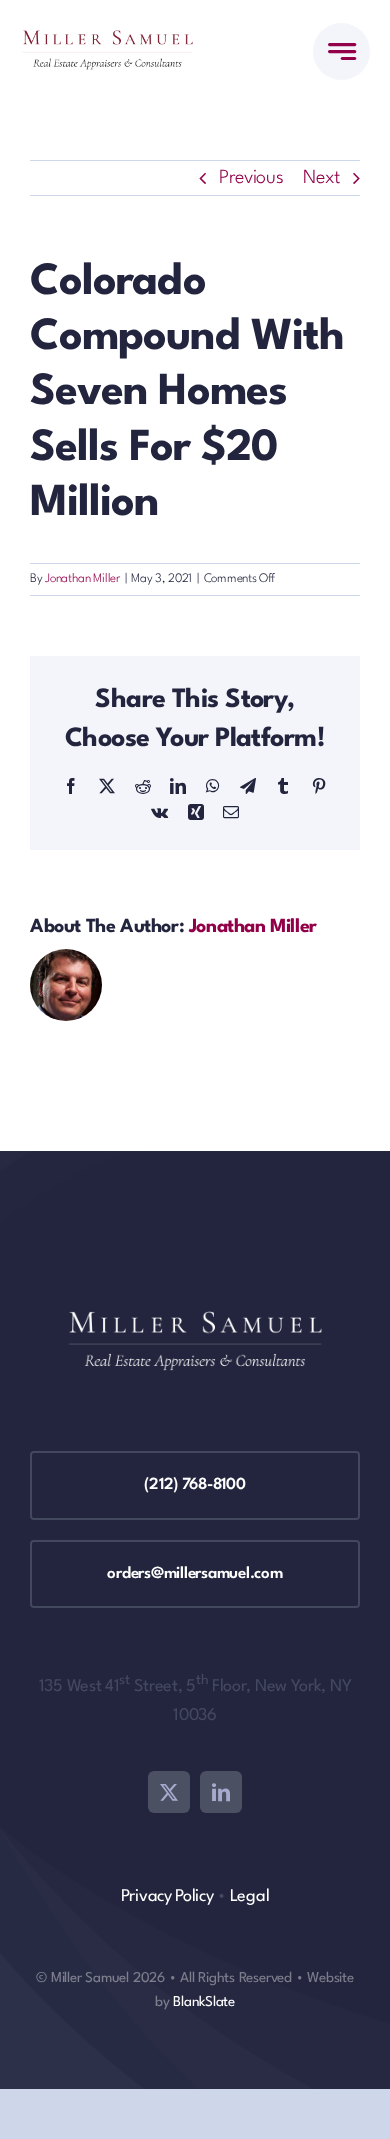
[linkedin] (221, 1792)
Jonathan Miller (82, 579)
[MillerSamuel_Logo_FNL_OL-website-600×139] (107, 40)
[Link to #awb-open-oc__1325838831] (341, 51)
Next (321, 178)
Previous (251, 178)
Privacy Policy (167, 1896)
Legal (250, 1896)
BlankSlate (204, 2002)
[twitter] (169, 1792)
